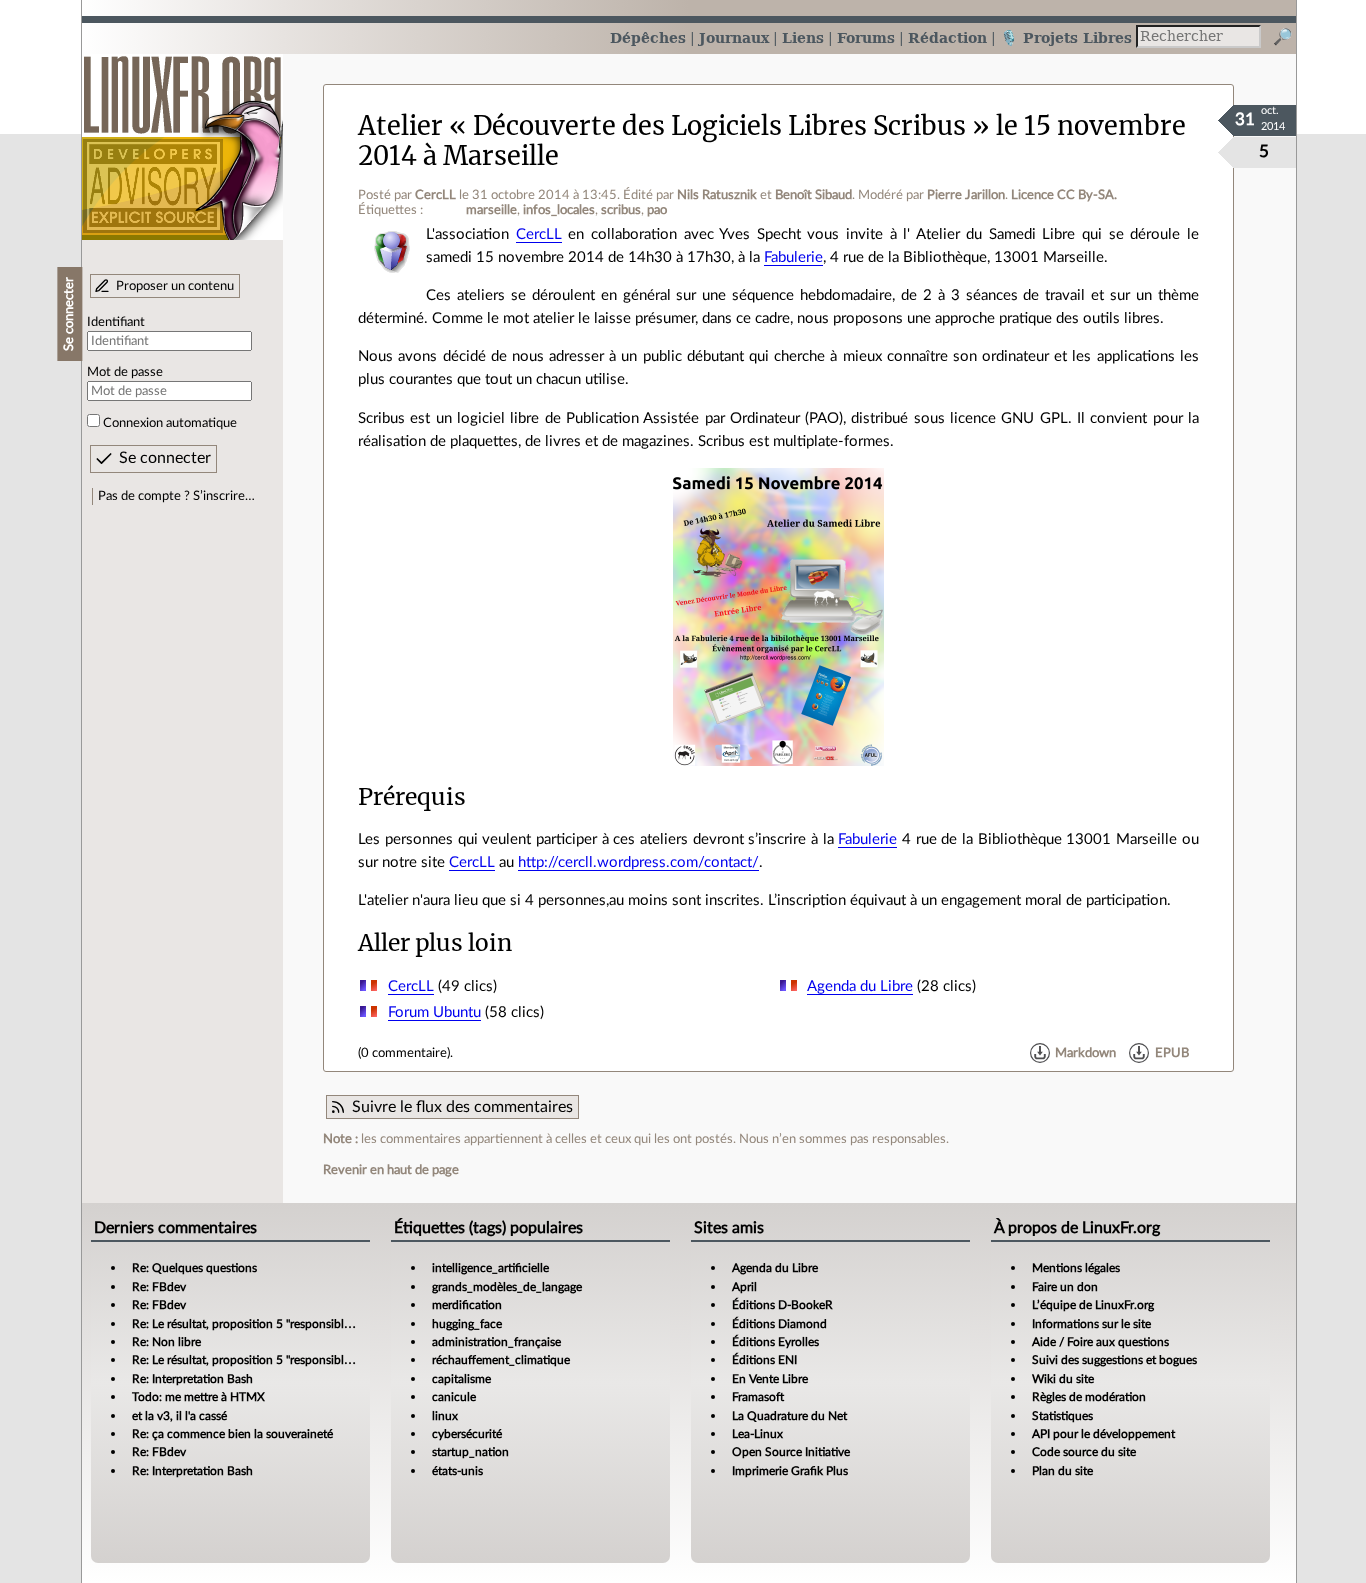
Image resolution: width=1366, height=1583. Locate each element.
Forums (866, 37)
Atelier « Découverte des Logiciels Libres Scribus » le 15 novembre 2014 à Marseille (772, 140)
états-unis (457, 1471)
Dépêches (648, 37)
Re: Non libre (166, 1342)
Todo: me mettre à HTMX (198, 1397)
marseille (491, 210)
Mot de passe (125, 372)
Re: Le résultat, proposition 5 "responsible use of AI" (267, 1324)
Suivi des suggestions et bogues (1114, 1360)
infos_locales (559, 210)
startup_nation (470, 1452)
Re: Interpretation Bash (192, 1379)
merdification (467, 1305)
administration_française (496, 1342)
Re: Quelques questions (194, 1268)
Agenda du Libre (860, 986)
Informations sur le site (1091, 1324)
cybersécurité (467, 1434)
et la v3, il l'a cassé (179, 1416)
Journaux (734, 37)
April (744, 1287)
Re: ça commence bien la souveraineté (232, 1434)
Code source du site (1084, 1452)
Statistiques (1062, 1416)
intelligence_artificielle (490, 1268)
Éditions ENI (764, 1360)
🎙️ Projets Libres (1066, 37)
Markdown (1085, 1053)
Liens (803, 37)
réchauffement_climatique (501, 1360)
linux (445, 1416)
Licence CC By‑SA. (1064, 195)
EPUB (1172, 1053)
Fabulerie (793, 257)
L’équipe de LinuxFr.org (1093, 1305)
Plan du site (1062, 1471)
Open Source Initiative (791, 1452)
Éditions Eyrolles (775, 1342)
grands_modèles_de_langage (507, 1287)
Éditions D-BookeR (782, 1305)
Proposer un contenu (175, 286)
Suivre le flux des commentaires (462, 1107)
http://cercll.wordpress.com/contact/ (638, 862)
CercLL (435, 195)
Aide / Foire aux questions (1100, 1342)
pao (657, 210)
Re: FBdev (159, 1287)
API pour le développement (1103, 1434)
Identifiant (116, 322)
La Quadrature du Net (789, 1416)
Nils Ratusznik (717, 195)
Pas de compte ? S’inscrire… (176, 496)
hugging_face (467, 1324)
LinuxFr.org (182, 137)
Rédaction (947, 37)
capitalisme (461, 1379)
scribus (621, 210)
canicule (454, 1397)
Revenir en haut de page (391, 1170)
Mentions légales (1076, 1268)
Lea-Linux (757, 1434)
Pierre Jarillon (966, 195)
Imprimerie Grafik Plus (790, 1471)
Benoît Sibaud (813, 195)
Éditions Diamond (779, 1324)
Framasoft (758, 1397)
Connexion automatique (170, 423)
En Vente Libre (770, 1379)
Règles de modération (1089, 1397)
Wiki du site (1063, 1379)
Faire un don (1065, 1287)
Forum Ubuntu (434, 1012)
